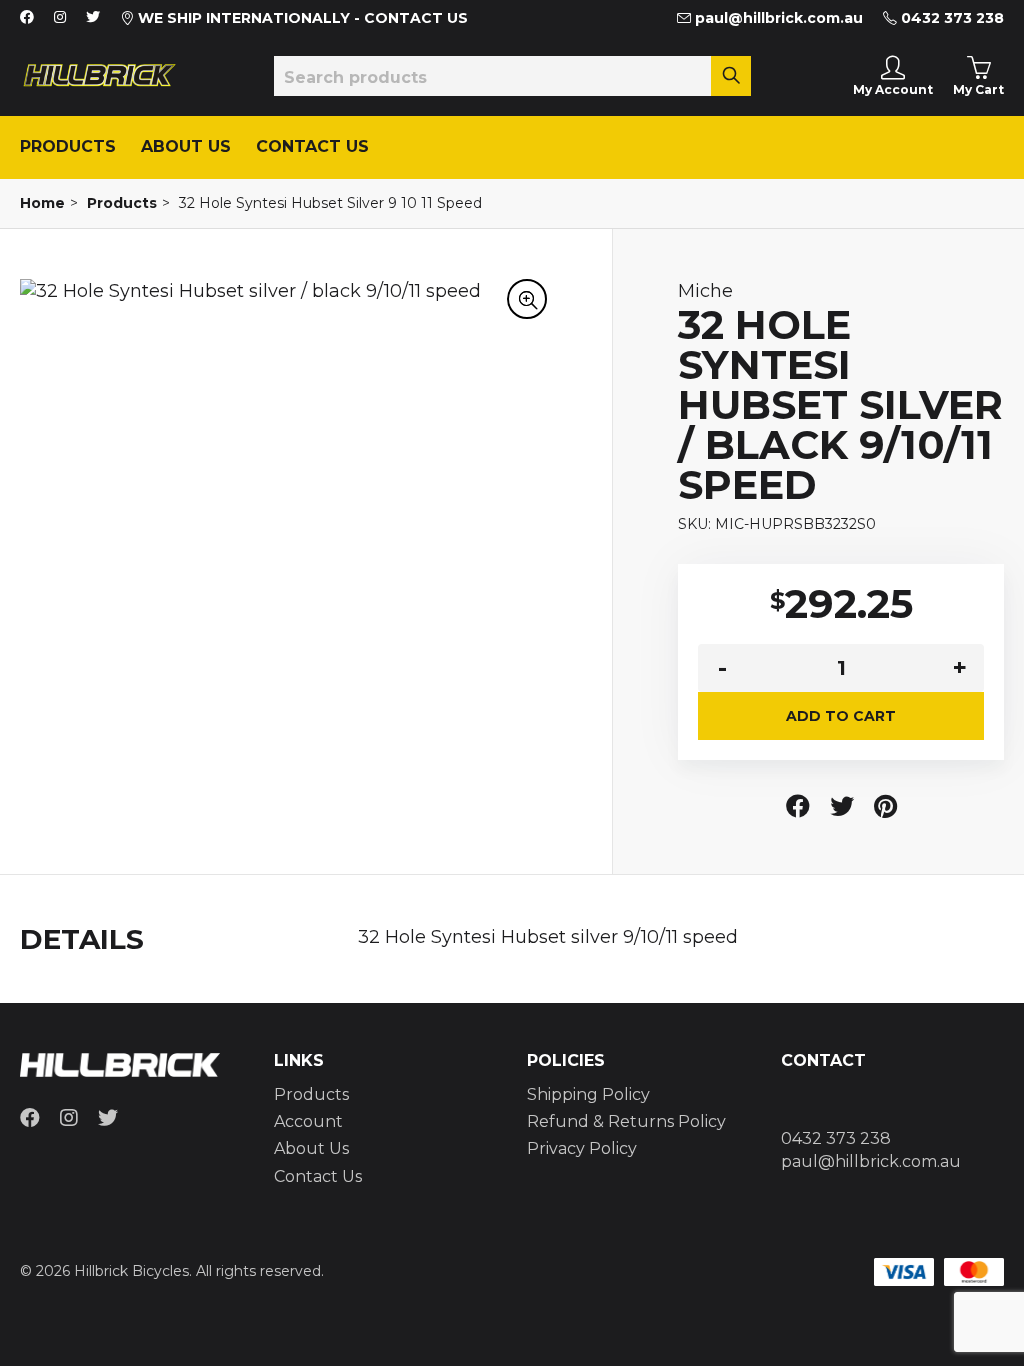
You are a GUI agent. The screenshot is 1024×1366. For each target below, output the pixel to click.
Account (308, 1121)
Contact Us (312, 146)
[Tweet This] (842, 806)
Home (42, 203)
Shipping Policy (588, 1094)
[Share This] (798, 806)
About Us (186, 146)
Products (68, 146)
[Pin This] (885, 806)
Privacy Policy (582, 1148)
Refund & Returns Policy (626, 1121)
